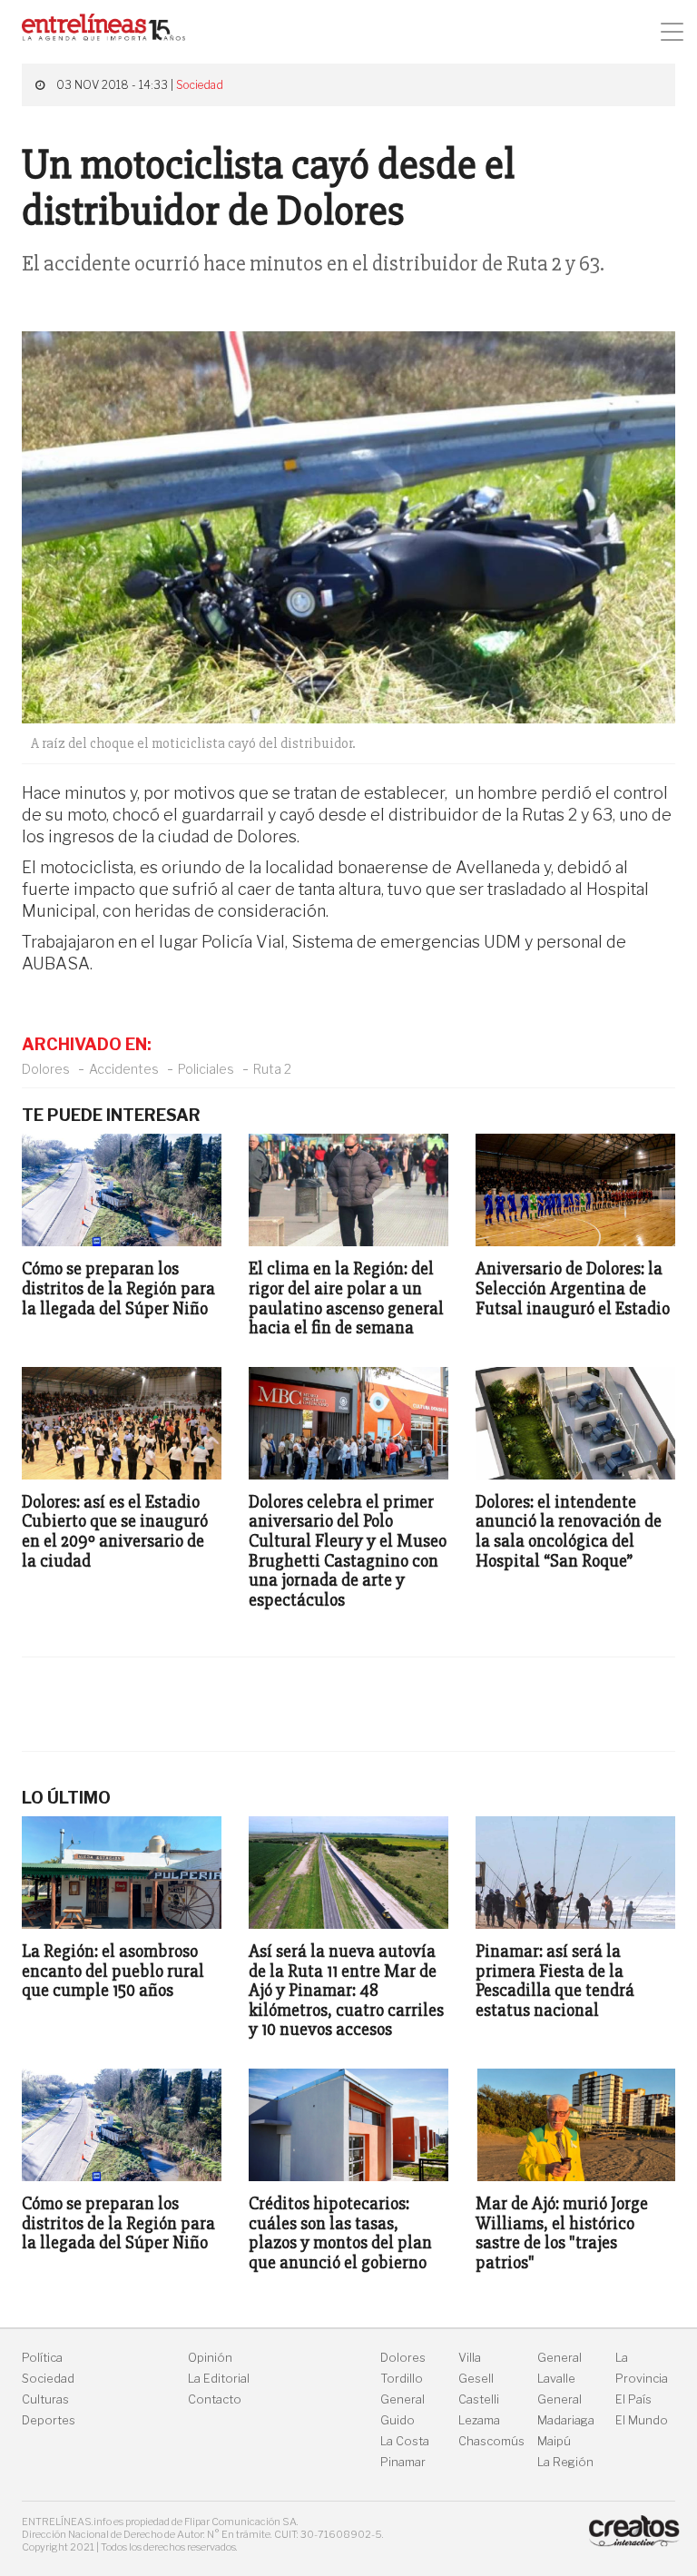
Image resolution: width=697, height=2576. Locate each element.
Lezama (479, 2420)
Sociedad (200, 85)
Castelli (479, 2399)
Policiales (206, 1069)
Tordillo (402, 2379)
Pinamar (403, 2462)
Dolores (46, 1069)
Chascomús (491, 2441)
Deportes (49, 2420)
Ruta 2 (272, 1069)
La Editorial (219, 2379)
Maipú (554, 2441)
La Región (565, 2462)
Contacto (215, 2399)
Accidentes (124, 1069)
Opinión (210, 2358)
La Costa (405, 2441)
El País (633, 2399)
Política (42, 2358)
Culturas (45, 2399)
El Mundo (642, 2420)
